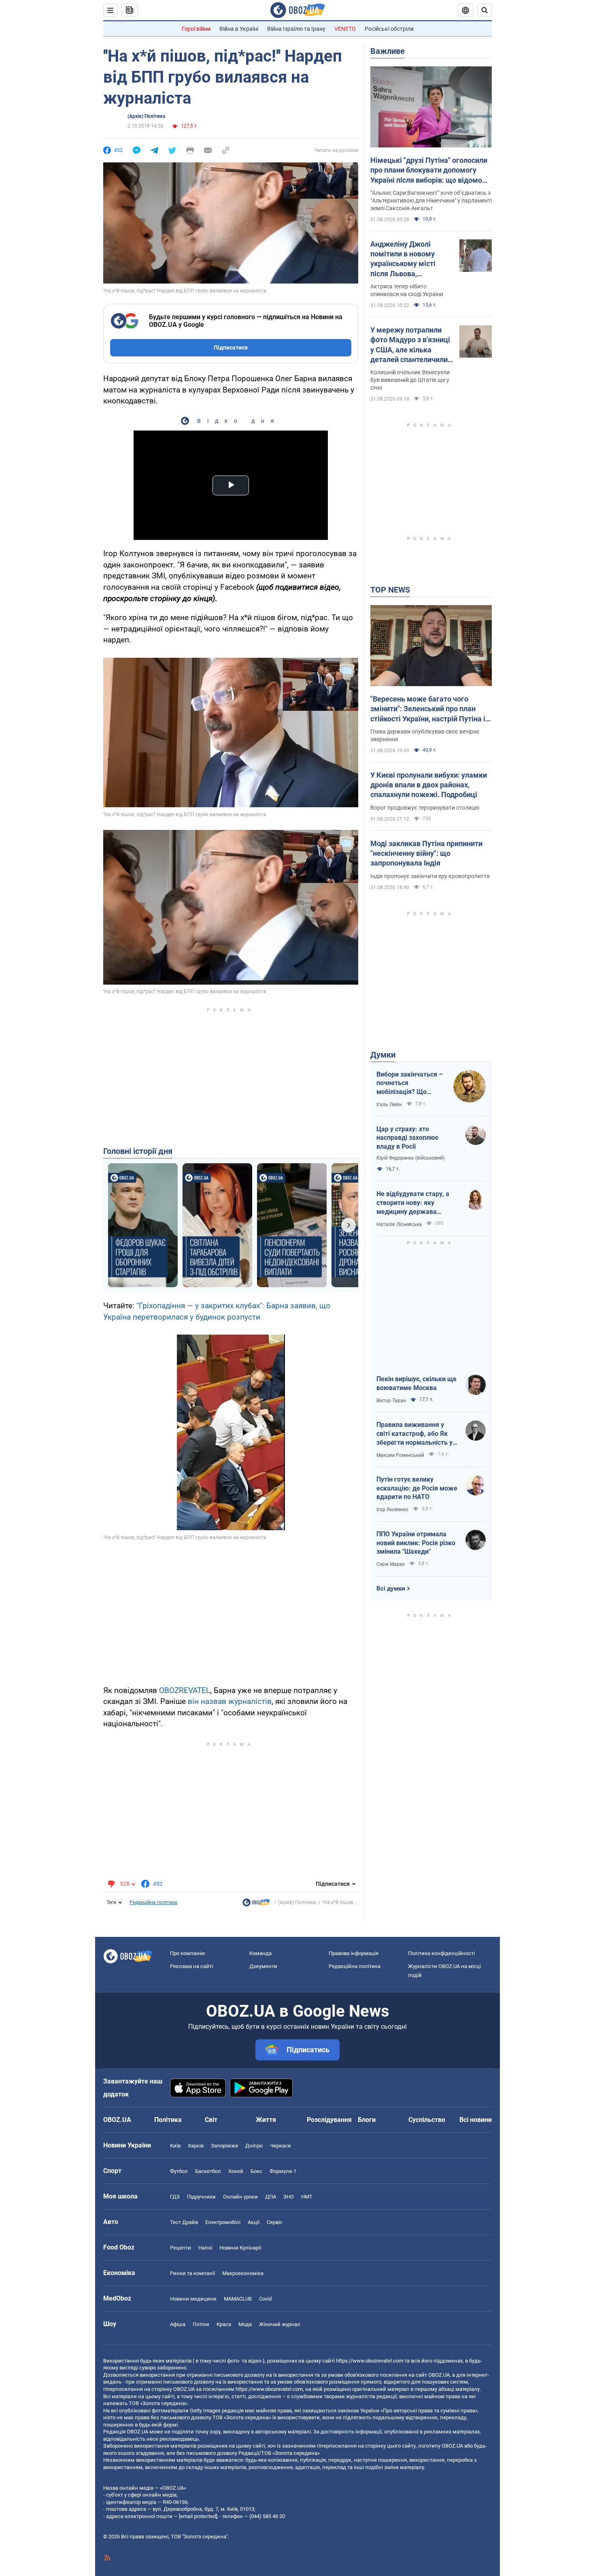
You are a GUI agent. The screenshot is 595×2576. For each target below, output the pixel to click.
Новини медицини (193, 2299)
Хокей (236, 2171)
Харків (196, 2146)
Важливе (388, 51)
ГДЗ (175, 2197)
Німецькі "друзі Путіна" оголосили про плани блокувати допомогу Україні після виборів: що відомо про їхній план (429, 171)
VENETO (345, 29)
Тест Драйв (184, 2222)
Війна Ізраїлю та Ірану (296, 29)
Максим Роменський (400, 1455)
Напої (205, 2248)
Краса (224, 2324)
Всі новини (476, 2120)
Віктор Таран (391, 1401)
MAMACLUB (238, 2299)
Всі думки (391, 1589)
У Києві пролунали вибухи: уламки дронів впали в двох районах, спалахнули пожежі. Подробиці (429, 785)
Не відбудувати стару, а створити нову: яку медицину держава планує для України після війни (415, 1203)
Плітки (201, 2324)
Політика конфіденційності (441, 1953)
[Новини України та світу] (256, 1904)
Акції (254, 2222)
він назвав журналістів (230, 1701)
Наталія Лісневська (399, 1224)
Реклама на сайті (191, 1966)
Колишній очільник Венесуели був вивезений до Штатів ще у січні (410, 380)
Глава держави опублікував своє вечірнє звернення (425, 735)
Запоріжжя (224, 2146)
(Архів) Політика (146, 116)
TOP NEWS (390, 590)
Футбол (179, 2171)
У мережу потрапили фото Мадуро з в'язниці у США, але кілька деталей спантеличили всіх (410, 345)
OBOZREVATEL (185, 1690)
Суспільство (427, 2120)
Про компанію (188, 1953)
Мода (245, 2324)
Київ (175, 2146)
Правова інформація (354, 1953)
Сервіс (275, 2222)
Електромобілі (223, 2222)
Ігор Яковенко (392, 1510)
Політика (168, 2120)
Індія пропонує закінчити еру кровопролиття (430, 876)
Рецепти (181, 2248)
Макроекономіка (243, 2273)
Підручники (201, 2197)
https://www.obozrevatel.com (370, 2361)
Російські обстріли (389, 29)
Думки (383, 1055)
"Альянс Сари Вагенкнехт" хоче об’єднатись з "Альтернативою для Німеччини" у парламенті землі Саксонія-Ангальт (431, 200)
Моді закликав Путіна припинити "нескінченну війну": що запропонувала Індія (426, 853)
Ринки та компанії (192, 2273)
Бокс (256, 2171)
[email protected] (198, 2516)
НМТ (307, 2197)
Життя (266, 2120)
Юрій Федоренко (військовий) (410, 1158)
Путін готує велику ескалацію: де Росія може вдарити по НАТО (417, 1488)
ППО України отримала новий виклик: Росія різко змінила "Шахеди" (416, 1543)
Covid (265, 2299)
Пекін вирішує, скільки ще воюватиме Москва (416, 1383)
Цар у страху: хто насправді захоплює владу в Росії (407, 1138)
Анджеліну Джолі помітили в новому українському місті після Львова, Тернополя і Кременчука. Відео (403, 259)
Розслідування (329, 2120)
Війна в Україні (239, 29)
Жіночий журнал (280, 2324)
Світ (211, 2120)
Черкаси (280, 2146)
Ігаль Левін (389, 1105)
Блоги (367, 2120)
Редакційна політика (153, 1902)
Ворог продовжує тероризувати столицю (425, 808)
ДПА (271, 2197)
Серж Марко (391, 1564)
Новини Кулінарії (240, 2248)
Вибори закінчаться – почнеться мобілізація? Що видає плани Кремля (410, 1083)
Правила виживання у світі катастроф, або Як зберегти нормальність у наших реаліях (414, 1434)
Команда (260, 1953)
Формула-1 (283, 2171)
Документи (263, 1966)
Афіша (178, 2324)
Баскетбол (208, 2171)
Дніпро (254, 2146)
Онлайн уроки (240, 2197)
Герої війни (196, 29)
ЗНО (289, 2197)
